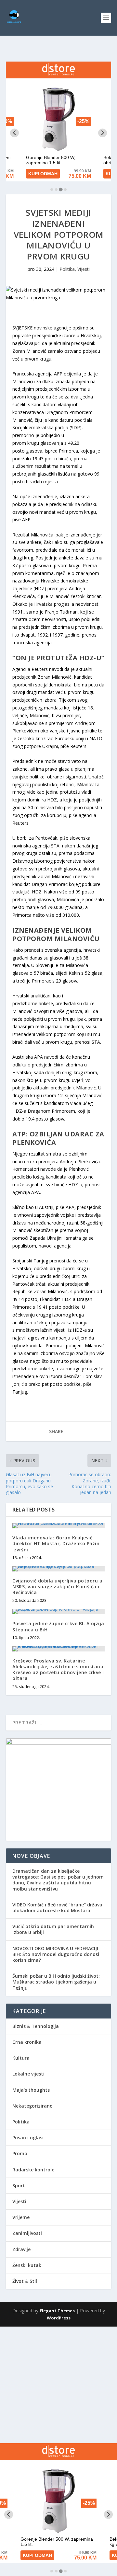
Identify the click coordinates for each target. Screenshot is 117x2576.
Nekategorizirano (32, 2106)
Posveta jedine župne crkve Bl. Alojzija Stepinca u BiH (58, 1626)
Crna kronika (27, 2042)
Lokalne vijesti (28, 2074)
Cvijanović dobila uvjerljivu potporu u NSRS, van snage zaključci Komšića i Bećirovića (57, 1587)
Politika (67, 269)
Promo (20, 2153)
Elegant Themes (57, 2311)
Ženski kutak (27, 2265)
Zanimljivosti (27, 2233)
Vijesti (84, 269)
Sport (19, 2185)
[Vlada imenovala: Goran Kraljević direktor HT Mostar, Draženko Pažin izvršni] (58, 1526)
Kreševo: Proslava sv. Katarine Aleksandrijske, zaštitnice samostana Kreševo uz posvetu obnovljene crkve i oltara (58, 1670)
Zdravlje (21, 2249)
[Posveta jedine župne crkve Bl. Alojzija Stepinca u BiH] (58, 1612)
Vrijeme (21, 2217)
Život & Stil (25, 2281)
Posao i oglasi (28, 2138)
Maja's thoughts (31, 2090)
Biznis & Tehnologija (36, 2026)
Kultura (21, 2058)
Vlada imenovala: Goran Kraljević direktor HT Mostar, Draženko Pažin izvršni (56, 1543)
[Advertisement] (58, 2385)
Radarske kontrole (33, 2170)
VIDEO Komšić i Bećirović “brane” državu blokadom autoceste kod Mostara (57, 1908)
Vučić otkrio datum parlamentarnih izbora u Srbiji (53, 1929)
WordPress (59, 2318)
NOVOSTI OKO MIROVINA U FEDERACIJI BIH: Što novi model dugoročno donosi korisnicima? (56, 1954)
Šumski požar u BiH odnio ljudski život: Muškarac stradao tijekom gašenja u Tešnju (56, 1982)
